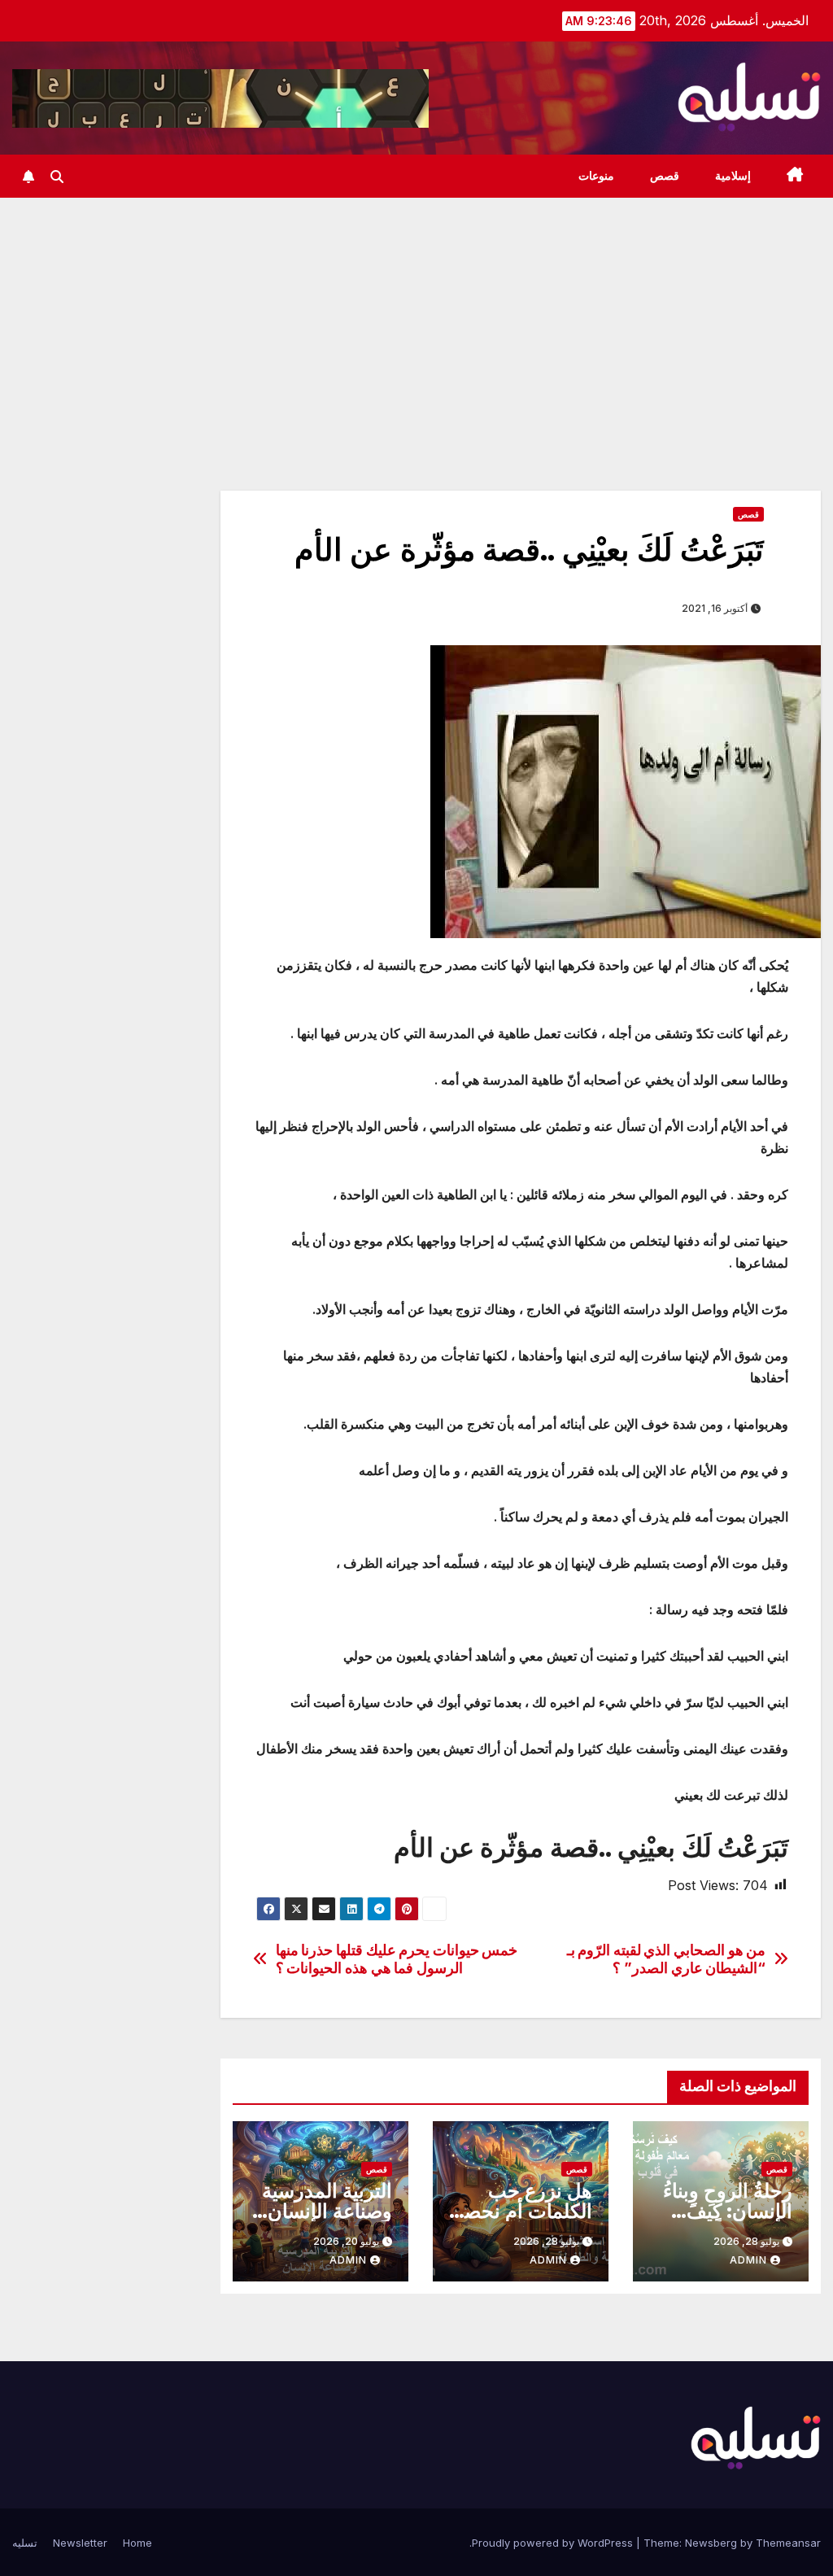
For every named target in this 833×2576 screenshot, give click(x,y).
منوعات (596, 176)
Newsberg (711, 2543)
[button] (57, 177)
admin (748, 2260)
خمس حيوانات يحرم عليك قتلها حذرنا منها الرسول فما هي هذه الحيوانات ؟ (397, 1959)
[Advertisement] (416, 320)
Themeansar (788, 2543)
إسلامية (733, 176)
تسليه (25, 2543)
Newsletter (80, 2543)
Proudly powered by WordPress (554, 2543)
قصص (665, 176)
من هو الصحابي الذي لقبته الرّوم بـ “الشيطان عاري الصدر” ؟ (667, 1959)
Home (137, 2543)
